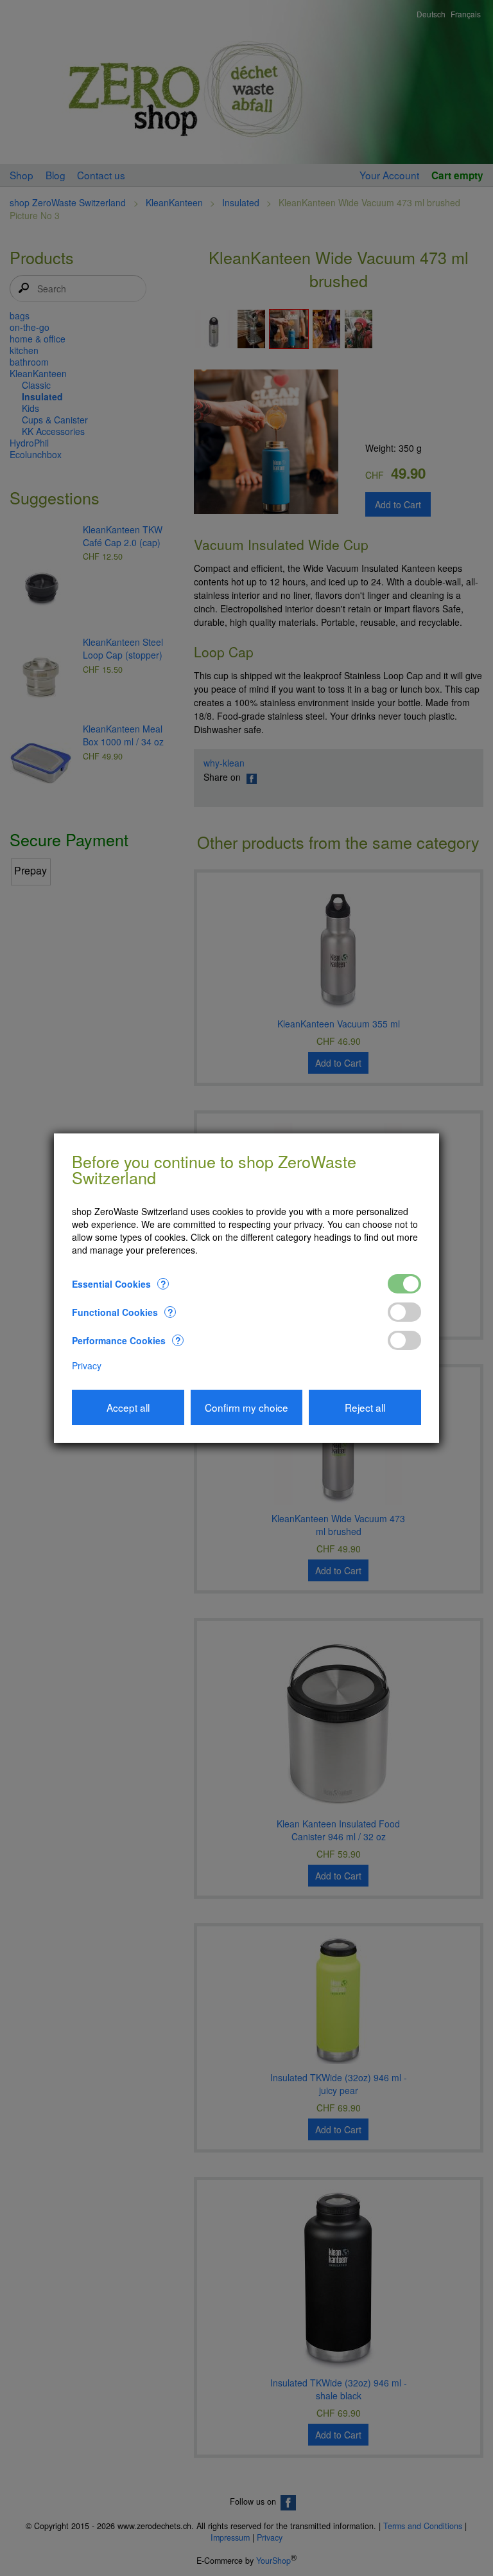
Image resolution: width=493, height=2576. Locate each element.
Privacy (87, 1365)
